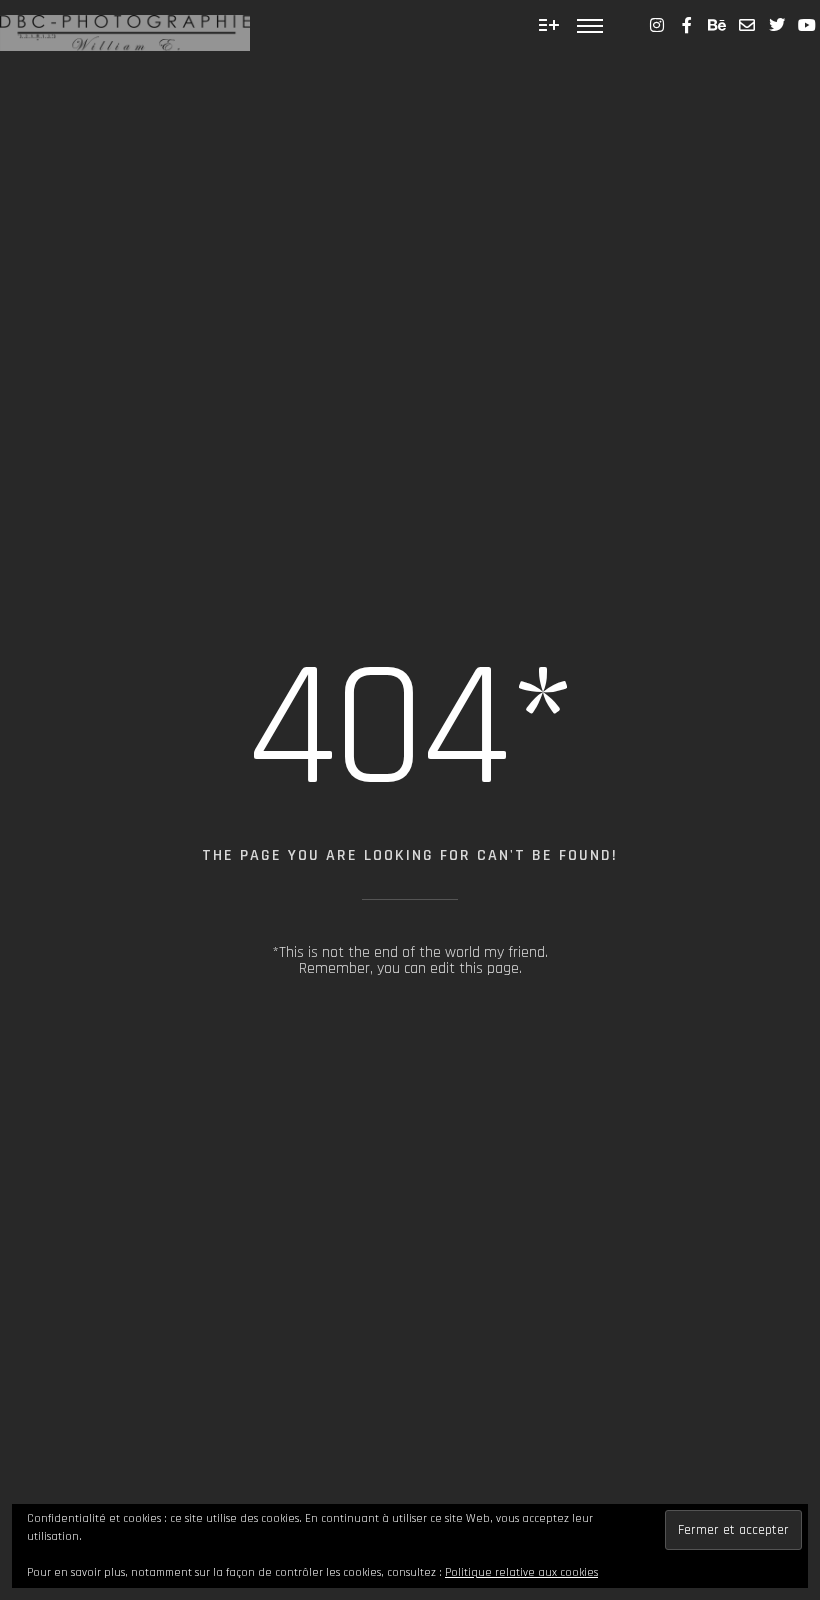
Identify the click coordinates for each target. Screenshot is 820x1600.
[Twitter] (777, 25)
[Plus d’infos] (549, 25)
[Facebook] (687, 25)
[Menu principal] (590, 25)
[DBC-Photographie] (125, 25)
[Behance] (717, 25)
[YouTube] (807, 25)
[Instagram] (657, 25)
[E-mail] (747, 25)
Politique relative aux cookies (521, 1572)
